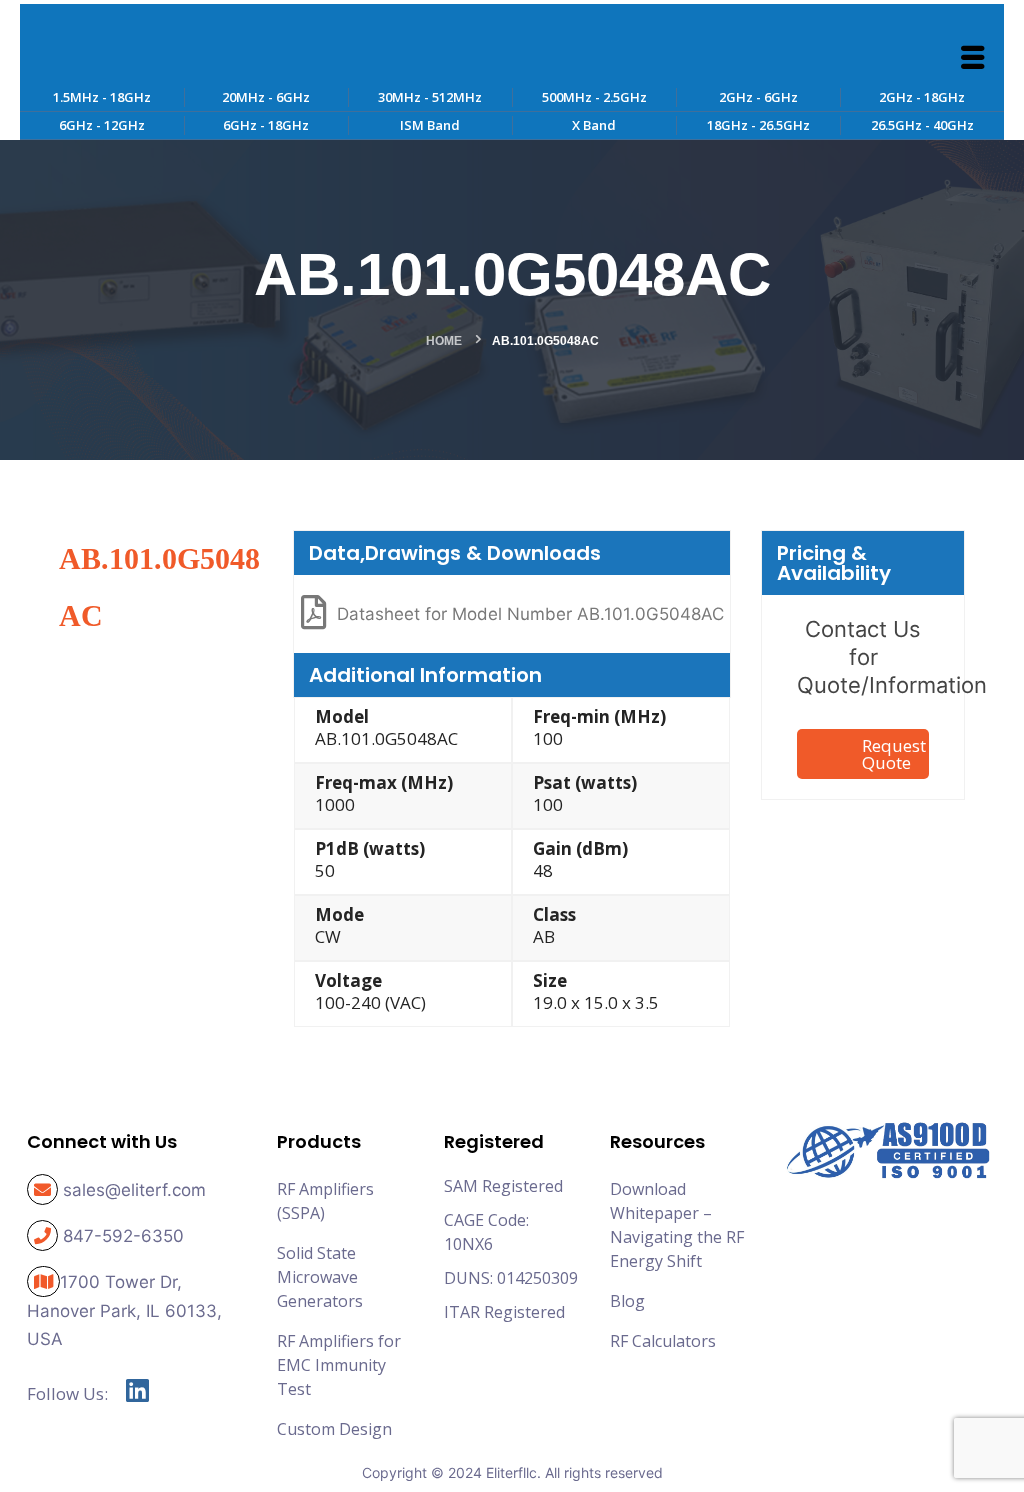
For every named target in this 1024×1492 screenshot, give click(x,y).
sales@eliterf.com (134, 1190)
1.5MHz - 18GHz (102, 97)
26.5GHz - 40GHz (922, 125)
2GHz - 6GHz (758, 97)
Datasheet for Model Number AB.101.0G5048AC (530, 614)
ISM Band (430, 125)
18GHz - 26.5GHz (758, 125)
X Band (594, 125)
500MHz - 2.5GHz (594, 97)
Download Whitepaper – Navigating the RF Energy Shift (677, 1225)
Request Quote (894, 754)
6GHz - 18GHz (266, 125)
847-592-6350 (123, 1236)
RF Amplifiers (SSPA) (325, 1201)
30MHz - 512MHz (430, 97)
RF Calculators (663, 1341)
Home (444, 341)
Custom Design (334, 1429)
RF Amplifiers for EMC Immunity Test (339, 1365)
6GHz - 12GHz (102, 125)
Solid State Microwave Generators (320, 1277)
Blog (627, 1301)
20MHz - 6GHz (266, 97)
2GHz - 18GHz (922, 97)
